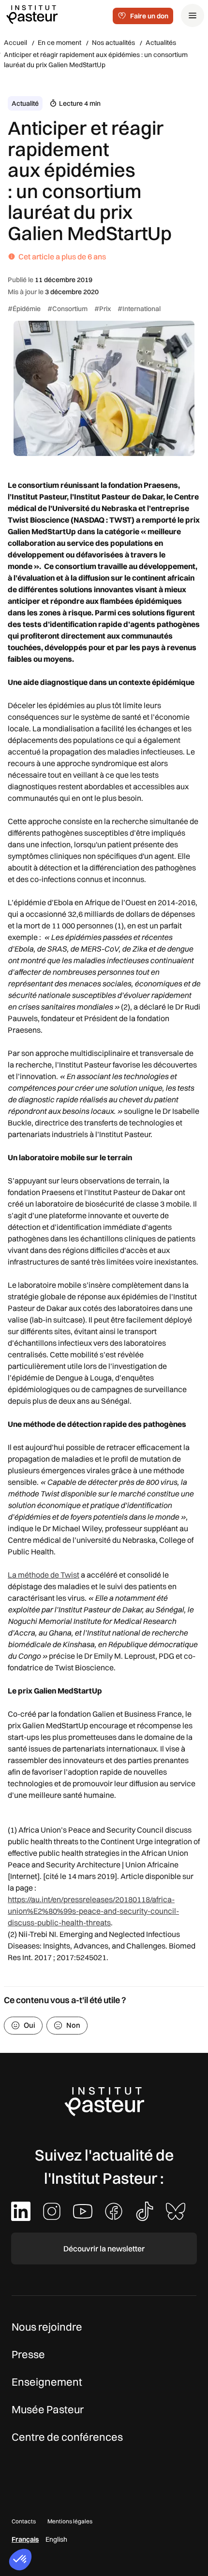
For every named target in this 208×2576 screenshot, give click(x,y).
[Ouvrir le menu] (193, 15)
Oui (30, 2025)
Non (73, 2025)
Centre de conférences (67, 2437)
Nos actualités (113, 43)
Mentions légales (70, 2521)
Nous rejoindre (47, 2327)
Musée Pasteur (48, 2409)
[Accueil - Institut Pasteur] (32, 14)
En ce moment (59, 43)
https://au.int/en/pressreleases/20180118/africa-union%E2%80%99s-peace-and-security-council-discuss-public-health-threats (93, 1911)
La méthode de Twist (44, 1575)
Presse (28, 2354)
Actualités (161, 43)
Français (25, 2539)
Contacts (24, 2521)
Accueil (15, 43)
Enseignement (47, 2382)
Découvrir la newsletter (104, 2249)
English (56, 2539)
